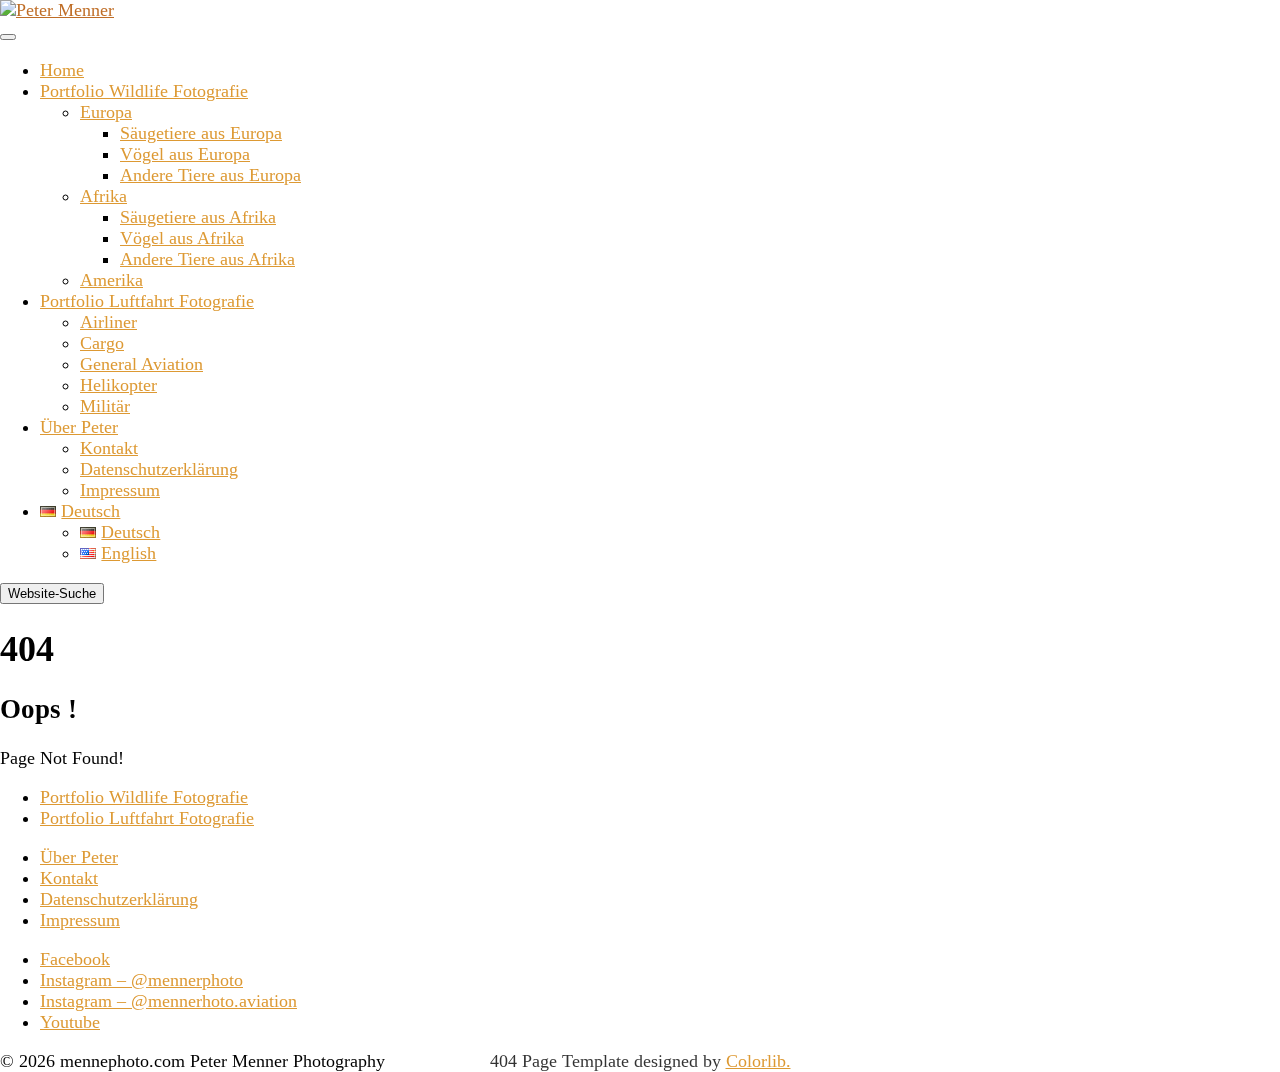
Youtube (70, 1022)
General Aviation (141, 364)
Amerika (111, 280)
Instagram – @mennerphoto (141, 980)
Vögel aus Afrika (182, 238)
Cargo (102, 343)
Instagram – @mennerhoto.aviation (168, 1001)
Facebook (75, 959)
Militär (105, 406)
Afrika (103, 196)
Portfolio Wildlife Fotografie (144, 91)
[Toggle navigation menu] (8, 37)
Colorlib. (758, 1061)
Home (62, 70)
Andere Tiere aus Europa (210, 175)
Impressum (120, 490)
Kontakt (109, 448)
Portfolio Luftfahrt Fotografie (147, 301)
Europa (106, 112)
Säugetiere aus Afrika (198, 217)
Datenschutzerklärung (159, 469)
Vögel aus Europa (185, 154)
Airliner (108, 322)
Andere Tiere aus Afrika (207, 259)
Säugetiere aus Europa (201, 133)
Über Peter (79, 427)
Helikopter (118, 385)
